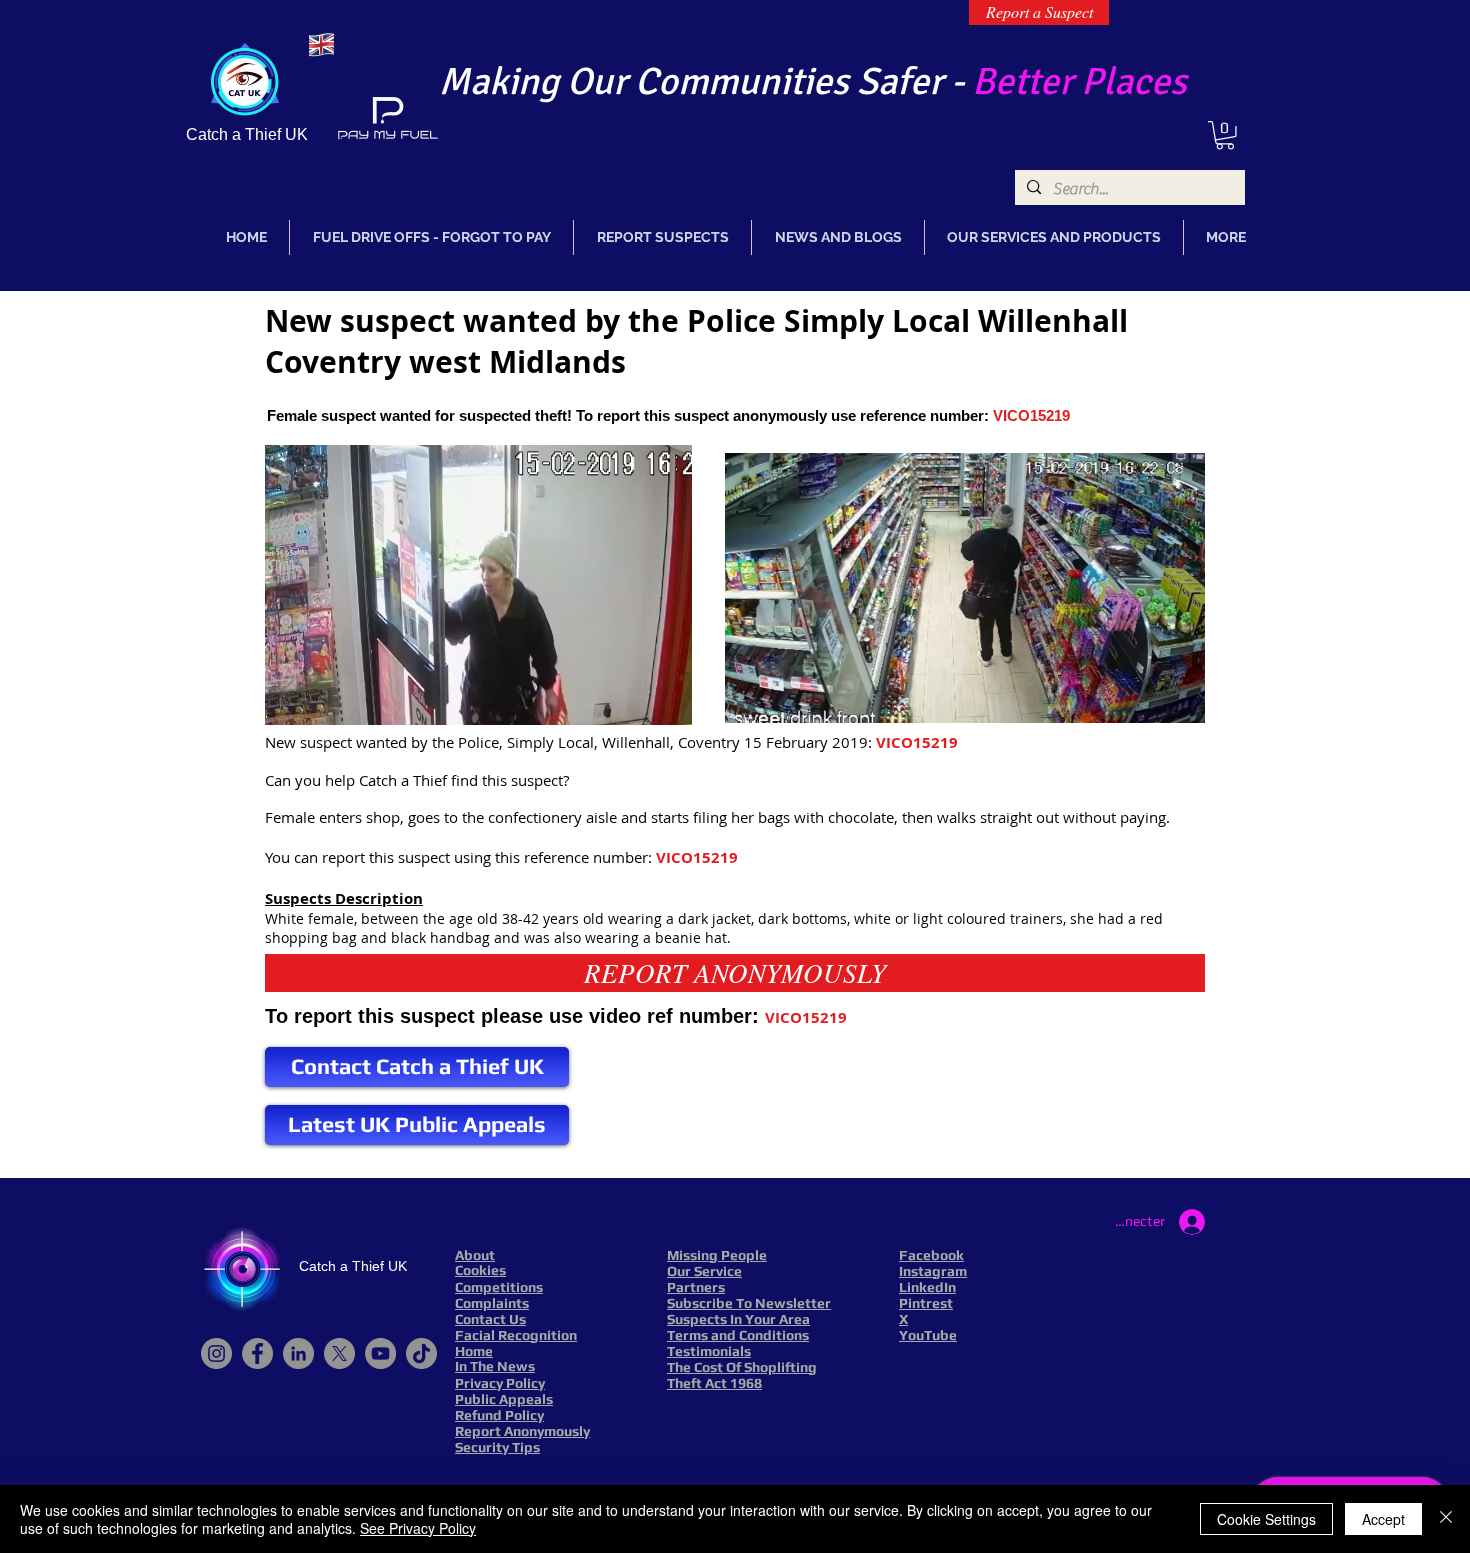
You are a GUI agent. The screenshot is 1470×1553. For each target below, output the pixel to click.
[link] (1225, 135)
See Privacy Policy (418, 1528)
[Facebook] (257, 1353)
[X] (339, 1353)
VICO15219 (1031, 415)
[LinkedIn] (298, 1353)
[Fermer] (1446, 1519)
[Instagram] (216, 1353)
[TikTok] (421, 1353)
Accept (1383, 1519)
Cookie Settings (1266, 1519)
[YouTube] (380, 1353)
